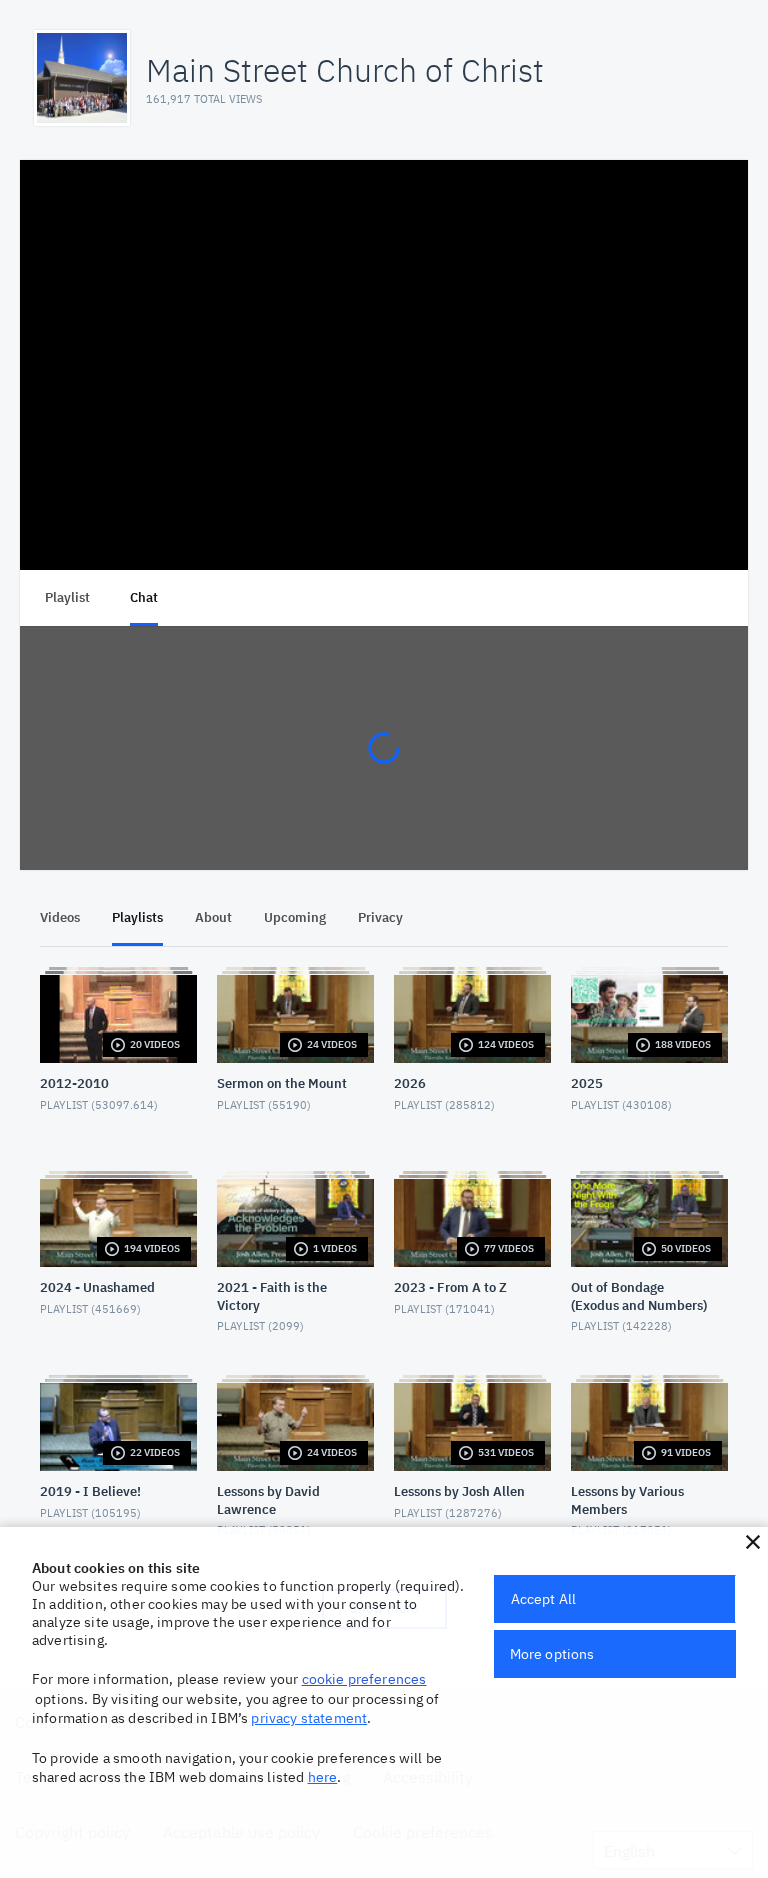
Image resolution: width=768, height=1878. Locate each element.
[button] (753, 1542)
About (213, 917)
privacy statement (309, 1718)
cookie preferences (364, 1679)
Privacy (380, 917)
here (323, 1777)
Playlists (137, 917)
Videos (60, 917)
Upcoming (295, 917)
